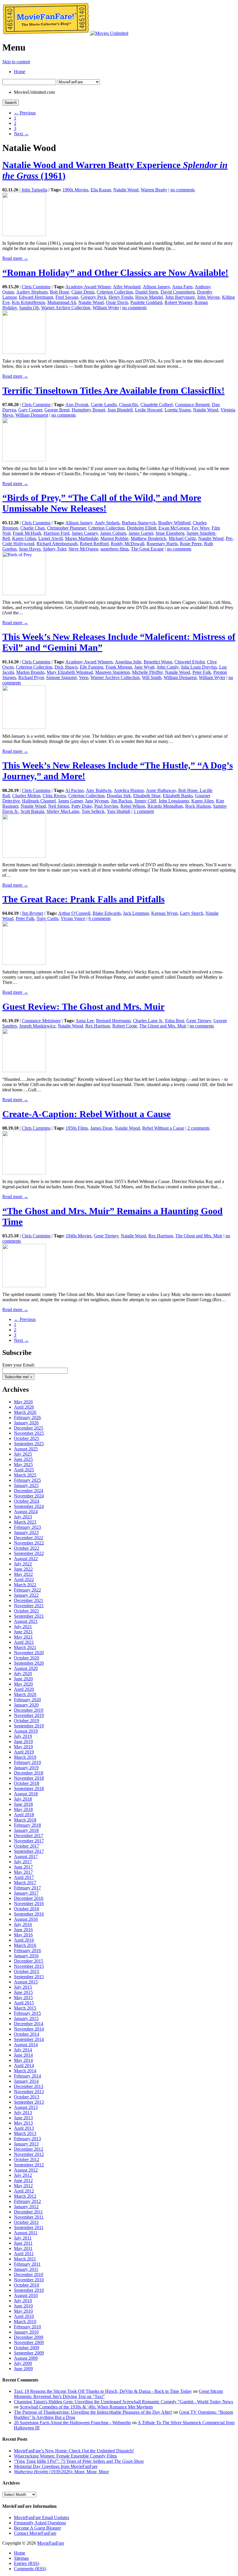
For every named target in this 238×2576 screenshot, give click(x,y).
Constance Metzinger (41, 1021)
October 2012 (27, 2160)
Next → (21, 134)
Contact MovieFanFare (35, 2533)
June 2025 (23, 1459)
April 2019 (24, 1752)
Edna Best (175, 1021)
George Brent (57, 410)
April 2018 (24, 1815)
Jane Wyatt (144, 667)
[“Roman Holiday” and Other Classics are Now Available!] (24, 352)
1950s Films (77, 1128)
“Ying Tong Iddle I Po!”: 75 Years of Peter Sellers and (79, 2461)
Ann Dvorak (77, 405)
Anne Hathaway (161, 790)
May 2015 (23, 1998)
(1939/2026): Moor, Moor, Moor (61, 2472)
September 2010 (29, 2290)
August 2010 (26, 2295)
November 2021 (29, 1606)
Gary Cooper (30, 410)
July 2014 (23, 2050)
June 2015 (23, 1992)
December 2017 (29, 1836)
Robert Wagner (178, 302)
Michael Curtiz (182, 538)
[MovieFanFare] (46, 33)
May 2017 (23, 1872)
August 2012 (26, 2170)
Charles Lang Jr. (148, 1021)
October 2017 (27, 1846)
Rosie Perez (191, 544)
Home (20, 72)
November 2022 (29, 1543)
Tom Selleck (93, 811)
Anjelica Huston (129, 790)
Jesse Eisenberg (170, 533)
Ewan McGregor (174, 528)
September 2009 (29, 2353)
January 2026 (26, 1423)
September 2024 (29, 1506)
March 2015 (25, 2008)
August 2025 (26, 1449)
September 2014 (29, 2039)
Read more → (15, 258)
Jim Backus (121, 801)
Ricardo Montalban (165, 806)
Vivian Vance (73, 918)
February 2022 (27, 1590)
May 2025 (23, 1465)
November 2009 (29, 2342)
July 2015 (23, 1987)
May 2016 (23, 1935)
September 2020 (29, 1663)
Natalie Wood (126, 190)
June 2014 (23, 2055)
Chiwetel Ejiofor (190, 662)
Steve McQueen (83, 549)
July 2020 (23, 1674)
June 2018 (23, 1804)
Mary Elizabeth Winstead (70, 672)
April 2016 (24, 1940)
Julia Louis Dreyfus (199, 667)
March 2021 (25, 1647)
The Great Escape (147, 549)
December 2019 (29, 1710)
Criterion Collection (115, 292)
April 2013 (24, 2128)
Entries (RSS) (27, 2563)
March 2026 (25, 1412)
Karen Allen (202, 801)
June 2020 (23, 1679)
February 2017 (27, 1888)
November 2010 (29, 2280)
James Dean (101, 1128)
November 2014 (29, 2029)
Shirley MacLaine (63, 811)
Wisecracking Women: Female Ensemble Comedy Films (65, 2456)
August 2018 (26, 1794)
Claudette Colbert (157, 405)
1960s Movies (75, 190)
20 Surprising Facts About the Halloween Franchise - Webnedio (72, 2423)
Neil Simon (59, 806)
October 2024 (27, 1501)
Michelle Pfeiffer (147, 672)
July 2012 (23, 2175)
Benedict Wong (158, 662)
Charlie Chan (33, 528)
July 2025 (23, 1454)
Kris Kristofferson (28, 302)
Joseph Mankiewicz (37, 1026)
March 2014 (25, 2071)
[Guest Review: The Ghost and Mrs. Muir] (24, 1071)
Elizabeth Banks (178, 796)
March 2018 (25, 1820)
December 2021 (29, 1600)
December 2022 (29, 1538)
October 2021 (27, 1611)
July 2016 (23, 1924)
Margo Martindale (82, 538)
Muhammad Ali (62, 302)
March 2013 (25, 2133)
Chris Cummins (36, 287)
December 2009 (29, 2337)
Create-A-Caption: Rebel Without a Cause (86, 1114)
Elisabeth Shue (147, 796)
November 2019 (29, 1715)
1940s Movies (79, 1236)
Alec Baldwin (99, 790)
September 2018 (29, 1789)
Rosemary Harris (162, 544)
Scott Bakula (32, 811)
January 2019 (26, 1768)
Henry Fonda (121, 297)
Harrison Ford (56, 533)
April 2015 (24, 2003)
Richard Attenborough (57, 544)
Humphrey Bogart (88, 410)
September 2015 (29, 1977)
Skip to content (16, 62)
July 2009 (23, 2363)
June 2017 (23, 1867)
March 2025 (25, 1475)
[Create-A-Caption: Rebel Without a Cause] (24, 1173)
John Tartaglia (34, 190)
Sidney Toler (55, 549)
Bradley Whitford (174, 523)
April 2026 (24, 1407)
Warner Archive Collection (66, 308)
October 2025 (27, 1438)
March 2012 (25, 2196)
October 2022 (27, 1548)
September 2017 (29, 1851)
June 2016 (23, 1930)
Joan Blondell (120, 410)
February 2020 (27, 1700)
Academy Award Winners (89, 662)
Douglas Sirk (119, 796)
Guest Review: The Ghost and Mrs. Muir (83, 1007)
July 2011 (23, 2238)
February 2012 (27, 2201)
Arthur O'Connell (74, 913)
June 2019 (23, 1741)
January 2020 (26, 1705)
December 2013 (29, 2086)
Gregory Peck (93, 297)
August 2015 (26, 1982)
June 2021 (23, 1632)
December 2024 (29, 1491)
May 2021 (23, 1637)
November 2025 (29, 1433)
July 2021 (23, 1627)
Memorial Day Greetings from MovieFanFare (56, 2466)
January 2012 (26, 2207)
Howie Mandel (149, 297)
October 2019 (27, 1721)
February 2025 (27, 1480)
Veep (84, 677)
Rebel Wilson (133, 806)
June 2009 (23, 2369)
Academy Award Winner (88, 287)
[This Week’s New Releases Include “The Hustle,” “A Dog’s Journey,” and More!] (24, 856)
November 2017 (29, 1841)
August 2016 (26, 1919)
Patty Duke (82, 806)
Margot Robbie (114, 538)
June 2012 (23, 2180)
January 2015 (26, 2018)
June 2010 (23, 2306)
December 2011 (28, 2212)
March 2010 (25, 2322)
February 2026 (27, 1417)
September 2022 (29, 1553)
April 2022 (24, 1579)
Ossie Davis (117, 302)
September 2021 (29, 1616)
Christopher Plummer (66, 528)
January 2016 (26, 1956)
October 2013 (27, 2097)
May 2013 (23, 2123)
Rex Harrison (98, 1026)
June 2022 (23, 1569)
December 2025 (29, 1428)
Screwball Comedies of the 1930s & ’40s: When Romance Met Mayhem (86, 2407)
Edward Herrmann (36, 297)
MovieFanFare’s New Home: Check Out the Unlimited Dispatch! (74, 2451)
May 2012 (23, 2186)
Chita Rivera (54, 796)
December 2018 (29, 1773)
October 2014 (27, 2034)
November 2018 (29, 1778)
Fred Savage (67, 297)
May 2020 (23, 1684)
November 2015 (29, 1966)
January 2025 (26, 1485)
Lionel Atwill (51, 538)
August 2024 (26, 1512)
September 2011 (29, 2227)
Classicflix (129, 405)
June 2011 (23, 2243)
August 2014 (26, 2045)
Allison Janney (156, 287)
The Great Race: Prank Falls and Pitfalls (83, 899)
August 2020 (26, 1668)
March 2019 (25, 1757)
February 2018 (27, 1825)
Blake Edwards (107, 913)
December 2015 (29, 1961)
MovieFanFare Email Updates (42, 2518)
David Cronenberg (178, 292)
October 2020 (27, 1658)
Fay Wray (200, 528)
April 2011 (24, 2254)
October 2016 (27, 1909)
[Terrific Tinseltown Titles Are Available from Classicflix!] (24, 460)
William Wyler (106, 308)
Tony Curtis (47, 918)
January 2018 (26, 1830)
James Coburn (113, 533)
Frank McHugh (27, 533)
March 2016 (25, 1945)
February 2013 (27, 2139)
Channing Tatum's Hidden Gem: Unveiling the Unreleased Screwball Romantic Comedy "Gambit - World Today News (123, 2402)
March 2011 (25, 2259)
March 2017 (25, 1883)
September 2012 (29, 2165)
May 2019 (23, 1747)
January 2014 (26, 2081)
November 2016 (29, 1903)
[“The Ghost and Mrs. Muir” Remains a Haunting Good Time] (24, 1286)
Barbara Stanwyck (139, 523)
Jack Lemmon (136, 913)
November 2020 (29, 1653)
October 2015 (27, 1971)
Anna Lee (85, 1021)
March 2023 (25, 1522)
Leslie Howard (149, 410)
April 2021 (24, 1642)
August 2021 (26, 1621)
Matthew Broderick (148, 538)
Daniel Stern (147, 292)
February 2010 (27, 2327)
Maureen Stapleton (112, 672)
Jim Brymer (33, 913)
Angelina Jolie (128, 662)
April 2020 (24, 1689)
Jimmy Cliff (145, 801)
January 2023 (26, 1532)
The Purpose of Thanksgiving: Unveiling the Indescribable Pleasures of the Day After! (93, 2412)
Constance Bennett (192, 405)
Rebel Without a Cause (163, 1128)
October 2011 (26, 2222)
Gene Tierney (199, 1021)
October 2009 (27, 2348)
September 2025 (29, 1444)
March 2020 (25, 1694)
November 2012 (29, 2154)
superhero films (115, 549)
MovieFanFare (51, 2543)
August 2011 (26, 2233)
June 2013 (23, 2118)
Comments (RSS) (30, 2569)
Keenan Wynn (164, 913)
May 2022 (23, 1574)
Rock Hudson (198, 806)
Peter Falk (202, 672)
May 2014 (23, 2060)
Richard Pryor (31, 677)
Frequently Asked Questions (40, 2523)
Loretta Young (178, 410)
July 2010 (23, 2301)
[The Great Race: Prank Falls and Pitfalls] (24, 963)
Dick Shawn (66, 667)
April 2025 (24, 1470)
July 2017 (23, 1862)
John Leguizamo (174, 801)
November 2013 (29, 2092)
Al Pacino (74, 790)
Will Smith (152, 677)
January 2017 (26, 1893)
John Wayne (208, 297)
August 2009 (26, 2358)
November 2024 (29, 1496)
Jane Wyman (97, 801)
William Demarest (32, 415)
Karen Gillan (24, 538)
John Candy (168, 667)
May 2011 (23, 2248)
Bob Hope (59, 292)
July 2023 (23, 1517)
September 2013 (29, 2102)
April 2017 (24, 1877)
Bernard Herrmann (113, 1021)
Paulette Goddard (146, 302)
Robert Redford (94, 544)
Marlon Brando (30, 672)
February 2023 (27, 1527)
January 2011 (26, 2269)
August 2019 (26, 1731)
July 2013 (23, 2113)
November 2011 (29, 2217)
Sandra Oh (29, 308)
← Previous (25, 113)
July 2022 (23, 1564)
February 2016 (27, 1951)
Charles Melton (26, 796)
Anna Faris (182, 287)
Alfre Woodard (127, 287)
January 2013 (26, 2144)
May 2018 (23, 1809)
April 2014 (24, 2065)
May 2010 (23, 2311)
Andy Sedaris (107, 523)
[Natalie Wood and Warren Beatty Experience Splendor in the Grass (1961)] (24, 234)
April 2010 (24, 2316)
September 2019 (29, 1726)
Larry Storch (192, 913)
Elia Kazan (101, 190)
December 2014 (29, 2024)
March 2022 (25, 1585)
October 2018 (27, 1783)
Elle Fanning (92, 667)
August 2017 (26, 1856)
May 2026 (23, 1402)
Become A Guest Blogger (37, 2528)
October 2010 (27, 2285)
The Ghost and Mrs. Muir (163, 1026)
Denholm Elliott (141, 528)
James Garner (141, 533)
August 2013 (26, 2107)
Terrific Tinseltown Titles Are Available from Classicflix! (113, 390)
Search (11, 103)
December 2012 (29, 2149)
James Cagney (85, 533)
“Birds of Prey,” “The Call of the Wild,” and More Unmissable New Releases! (102, 503)
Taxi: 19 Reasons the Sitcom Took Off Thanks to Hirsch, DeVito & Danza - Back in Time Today (103, 2391)
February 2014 (27, 2076)
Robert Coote (125, 1026)
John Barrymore (180, 297)
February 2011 (27, 2264)
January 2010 (26, 2332)
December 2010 (29, 2275)
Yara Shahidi (119, 811)
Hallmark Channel (39, 801)
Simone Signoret (61, 677)
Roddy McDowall (128, 544)
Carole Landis (104, 405)
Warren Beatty (154, 190)
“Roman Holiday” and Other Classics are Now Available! (115, 273)
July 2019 (23, 1736)
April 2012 (24, 2191)
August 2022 (26, 1559)
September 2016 (29, 1914)
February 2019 (27, 1762)
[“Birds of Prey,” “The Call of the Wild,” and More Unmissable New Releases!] (24, 594)
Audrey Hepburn (32, 292)
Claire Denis (83, 292)
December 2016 (29, 1898)
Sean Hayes (30, 549)
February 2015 (27, 2013)
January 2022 (26, 1595)
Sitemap (21, 2558)
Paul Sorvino (106, 806)
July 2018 (23, 1799)
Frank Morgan (119, 667)
